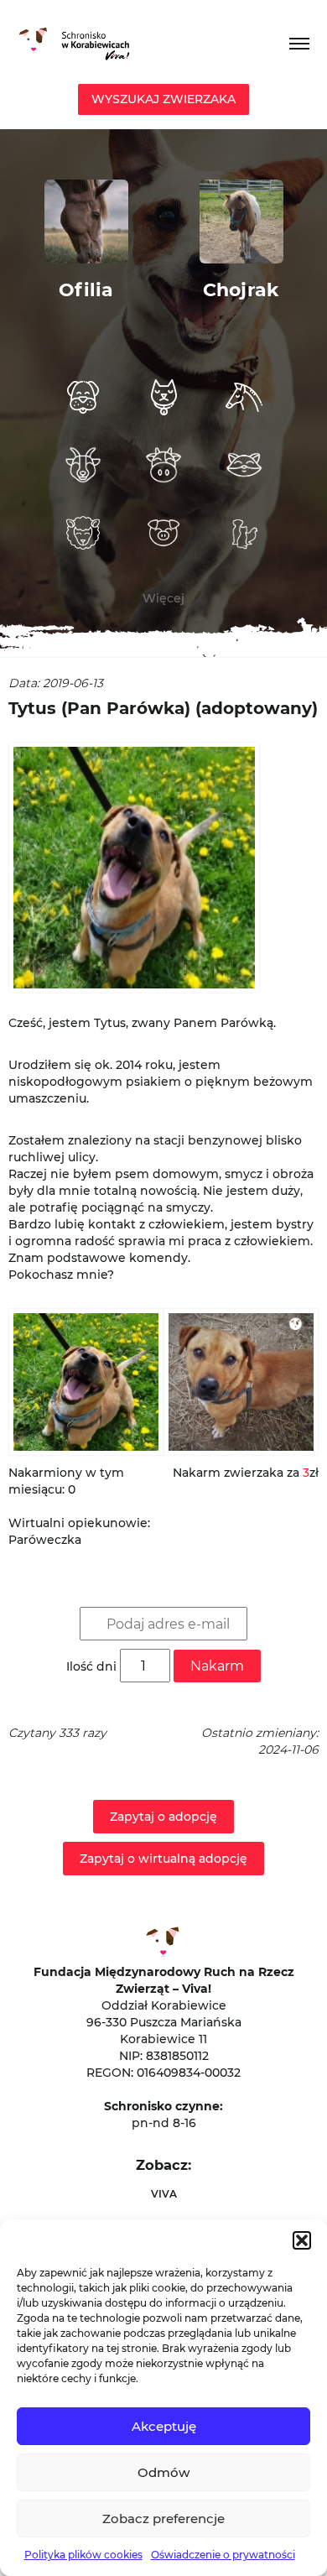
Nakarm (217, 1666)
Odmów (163, 2472)
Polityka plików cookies (83, 2555)
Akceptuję (164, 2426)
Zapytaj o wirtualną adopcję (163, 1859)
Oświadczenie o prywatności (223, 2555)
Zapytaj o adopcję (163, 1817)
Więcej (163, 598)
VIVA (164, 2194)
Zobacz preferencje (163, 2519)
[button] (302, 2240)
